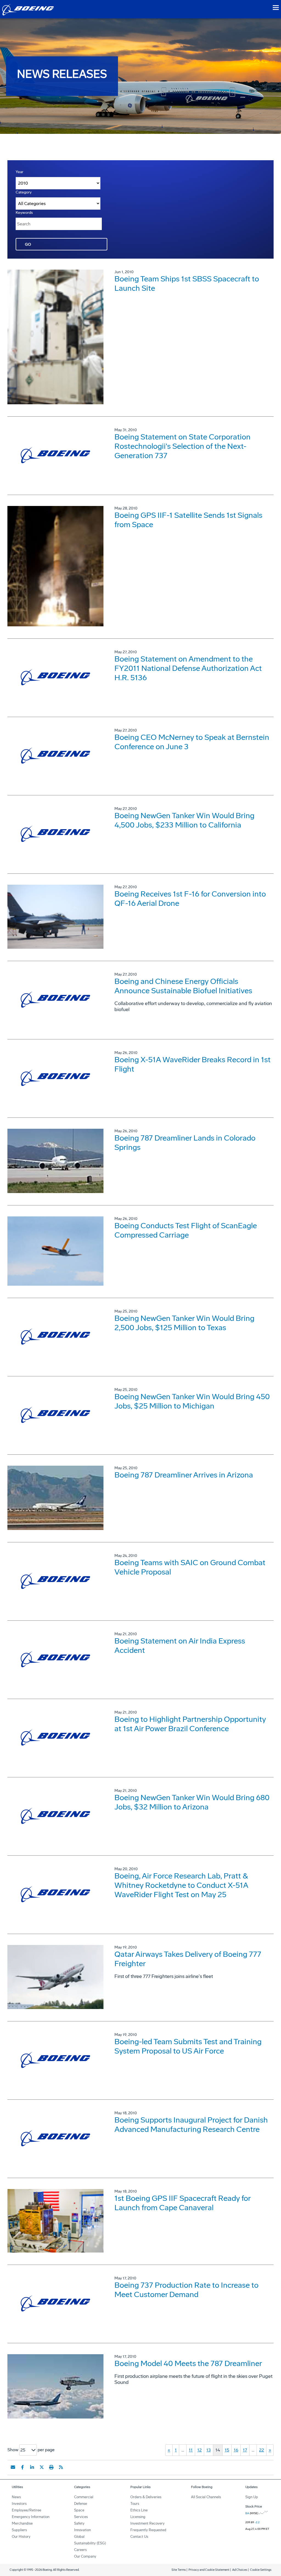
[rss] (61, 2467)
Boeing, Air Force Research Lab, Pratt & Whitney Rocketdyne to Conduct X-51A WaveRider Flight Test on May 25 (181, 1885)
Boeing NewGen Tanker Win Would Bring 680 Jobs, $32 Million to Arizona (192, 1802)
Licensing (138, 2517)
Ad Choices (240, 2570)
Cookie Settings (261, 2570)
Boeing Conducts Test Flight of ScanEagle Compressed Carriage (186, 1230)
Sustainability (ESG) (90, 2543)
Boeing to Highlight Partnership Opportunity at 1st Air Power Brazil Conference (190, 1724)
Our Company (85, 2556)
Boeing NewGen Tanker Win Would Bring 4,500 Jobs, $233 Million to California (184, 820)
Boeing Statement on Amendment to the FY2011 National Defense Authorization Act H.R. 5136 (188, 668)
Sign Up (252, 2497)
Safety (79, 2523)
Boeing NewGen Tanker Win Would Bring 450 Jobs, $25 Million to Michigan (192, 1401)
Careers (80, 2550)
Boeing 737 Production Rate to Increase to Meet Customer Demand (186, 2290)
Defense (81, 2504)
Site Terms (179, 2570)
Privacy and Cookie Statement (209, 2570)
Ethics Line (139, 2510)
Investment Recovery (147, 2523)
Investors (19, 2504)
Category (24, 192)
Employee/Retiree (26, 2510)
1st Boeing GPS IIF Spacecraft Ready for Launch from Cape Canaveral (182, 2203)
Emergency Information (31, 2517)
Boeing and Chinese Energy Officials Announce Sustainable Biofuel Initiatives (183, 986)
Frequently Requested (148, 2530)
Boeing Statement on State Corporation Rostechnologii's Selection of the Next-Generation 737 (182, 446)
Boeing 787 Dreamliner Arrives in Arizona (184, 1475)
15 (227, 2450)
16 (236, 2450)
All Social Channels (206, 2497)
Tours (135, 2504)
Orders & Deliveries (146, 2497)
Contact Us (139, 2537)
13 (209, 2450)
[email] (13, 2467)
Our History (21, 2537)
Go (28, 244)
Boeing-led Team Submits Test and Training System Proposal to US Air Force (188, 2046)
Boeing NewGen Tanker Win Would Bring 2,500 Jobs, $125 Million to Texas (184, 1323)
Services (81, 2517)
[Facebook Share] (23, 2467)
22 (262, 2450)
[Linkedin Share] (32, 2467)
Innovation (82, 2530)
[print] (51, 2467)
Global (79, 2537)
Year (19, 172)
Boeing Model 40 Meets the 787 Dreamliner (188, 2363)
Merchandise (22, 2523)
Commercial (84, 2497)
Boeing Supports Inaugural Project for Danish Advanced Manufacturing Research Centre (191, 2125)
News (16, 2497)
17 (245, 2450)
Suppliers (19, 2530)
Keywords (24, 213)
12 (199, 2450)
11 (191, 2450)
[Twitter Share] (42, 2467)
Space (79, 2510)
